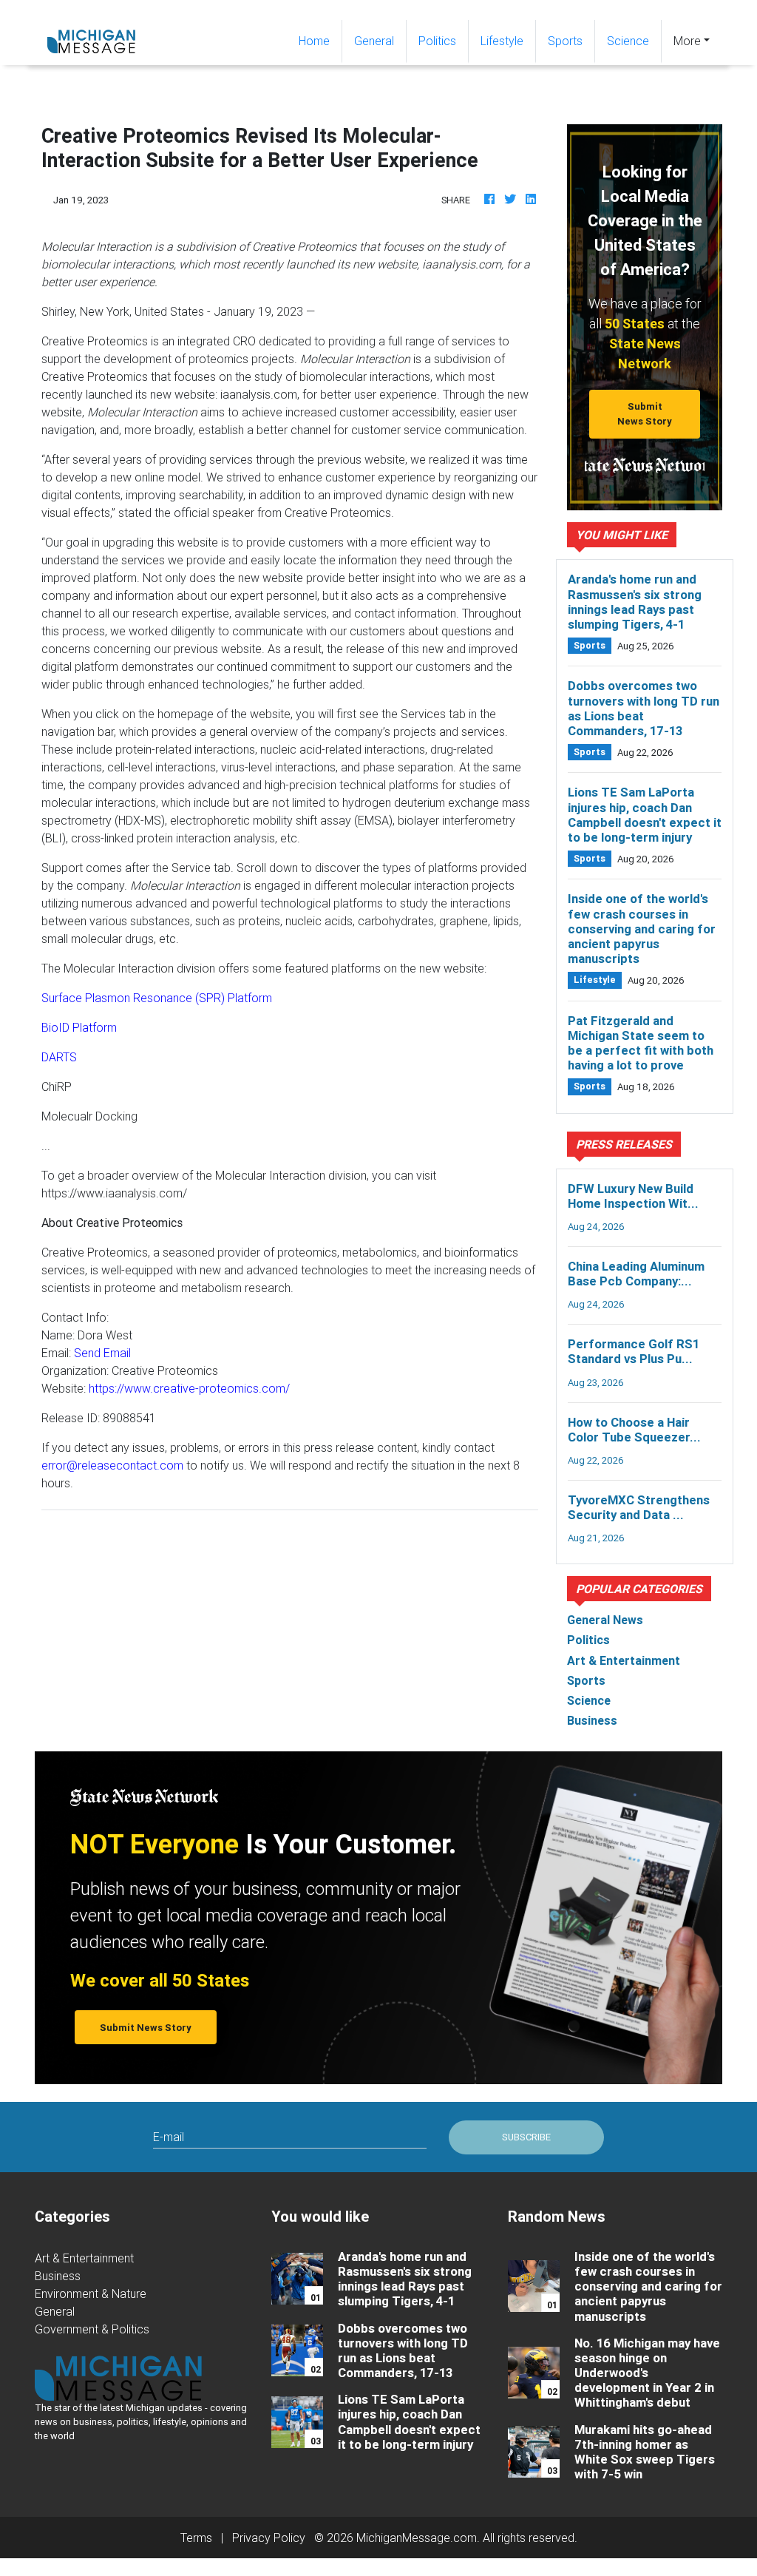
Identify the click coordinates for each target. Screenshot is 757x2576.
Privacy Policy (269, 2538)
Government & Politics (92, 2329)
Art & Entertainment (84, 2258)
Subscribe (526, 2137)
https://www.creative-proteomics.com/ (189, 1388)
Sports (565, 41)
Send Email (102, 1353)
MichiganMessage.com (417, 2538)
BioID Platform (79, 1027)
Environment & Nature (91, 2293)
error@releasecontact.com (112, 1465)
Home (320, 40)
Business (58, 2276)
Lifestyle (502, 41)
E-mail (169, 2137)
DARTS (59, 1057)
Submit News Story (645, 413)
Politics (437, 41)
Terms (196, 2538)
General (374, 41)
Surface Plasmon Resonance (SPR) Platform (157, 998)
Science (628, 41)
